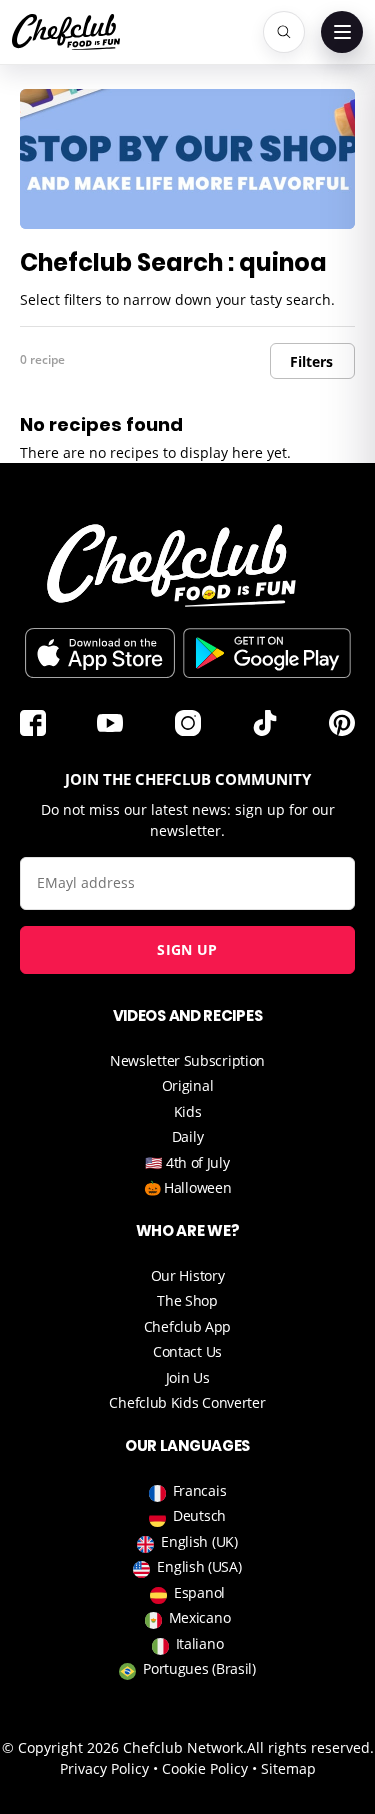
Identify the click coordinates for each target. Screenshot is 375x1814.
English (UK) (199, 1541)
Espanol (199, 1592)
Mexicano (200, 1617)
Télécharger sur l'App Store (100, 653)
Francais (200, 1490)
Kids (188, 1111)
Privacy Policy (104, 1768)
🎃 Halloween (188, 1187)
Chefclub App (187, 1326)
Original (188, 1085)
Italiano (200, 1643)
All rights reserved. (310, 1747)
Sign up (187, 949)
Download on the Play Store (267, 653)
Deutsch (199, 1515)
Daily (188, 1136)
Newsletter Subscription (187, 1060)
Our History (188, 1275)
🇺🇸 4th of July (187, 1162)
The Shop (187, 1300)
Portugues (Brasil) (199, 1668)
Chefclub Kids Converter (187, 1402)
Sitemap (288, 1768)
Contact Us (187, 1351)
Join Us (188, 1377)
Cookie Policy (205, 1768)
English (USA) (199, 1566)
